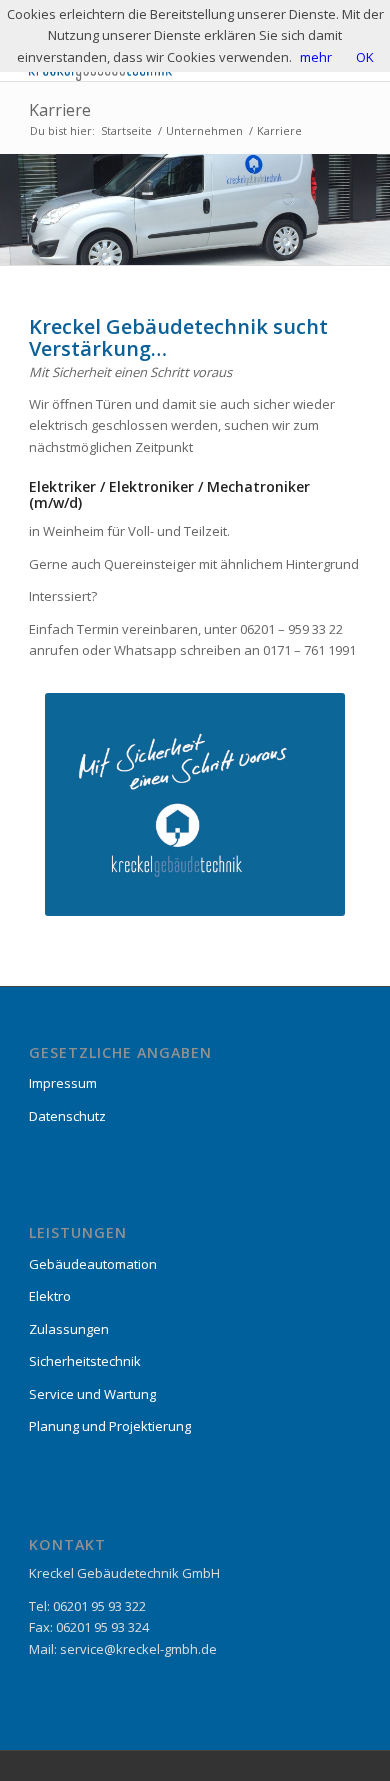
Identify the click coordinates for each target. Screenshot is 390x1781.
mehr (316, 57)
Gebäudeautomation (93, 1264)
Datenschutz (67, 1116)
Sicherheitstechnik (85, 1361)
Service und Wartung (92, 1394)
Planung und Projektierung (110, 1426)
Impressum (63, 1083)
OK (365, 57)
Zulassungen (69, 1329)
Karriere (60, 110)
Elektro (50, 1296)
